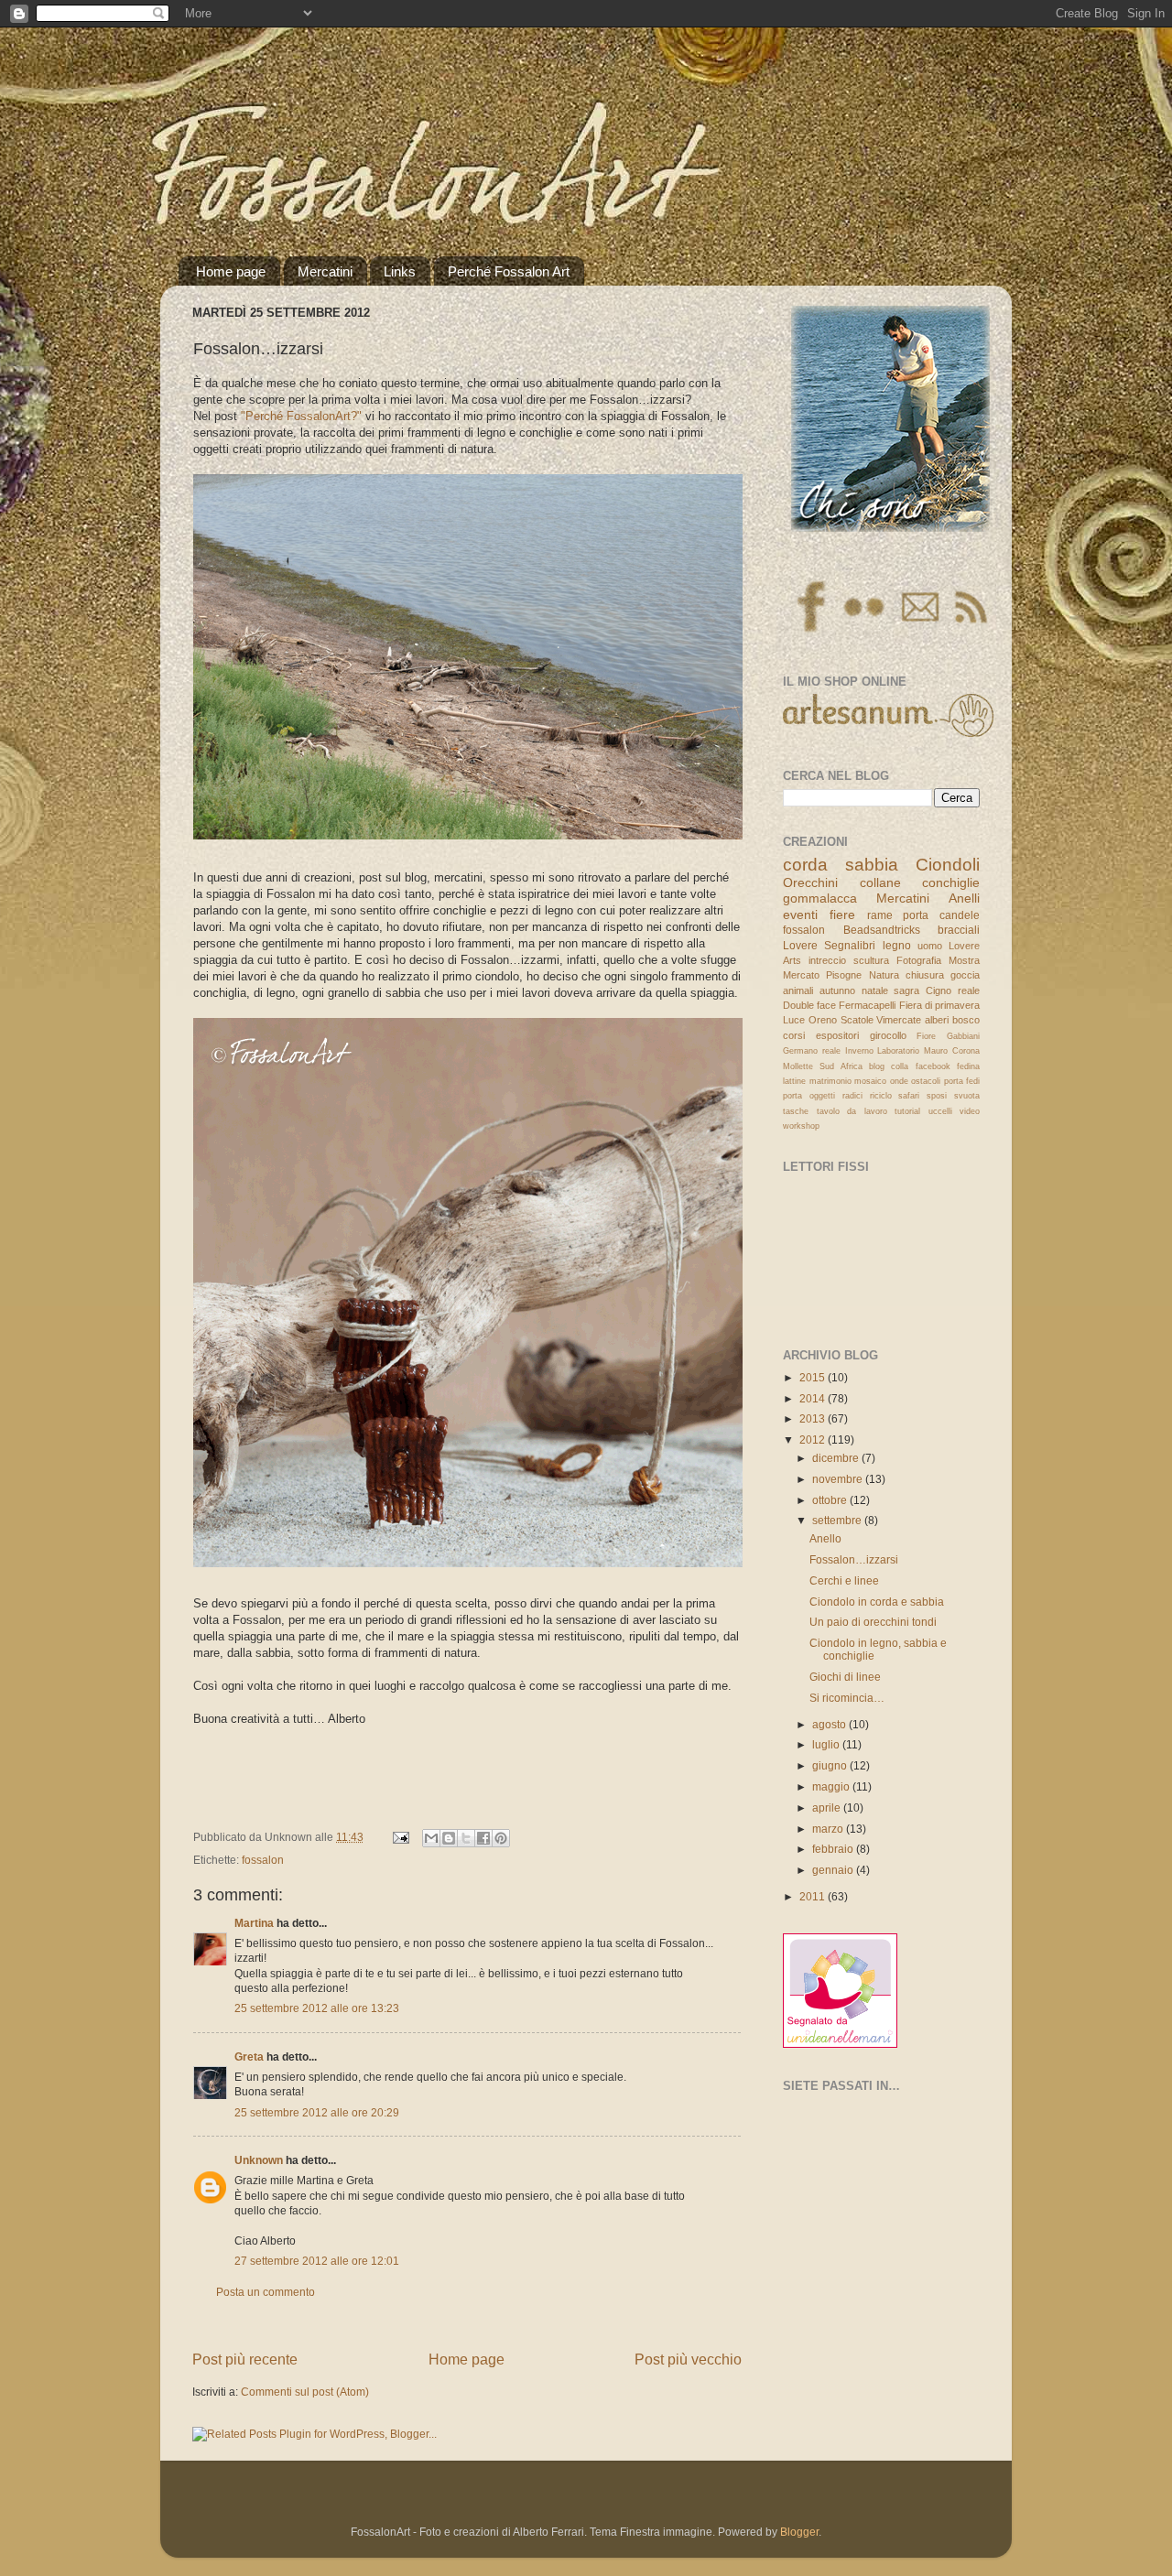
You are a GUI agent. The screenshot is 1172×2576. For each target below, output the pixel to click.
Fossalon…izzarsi (854, 1559)
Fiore (926, 1036)
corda (805, 865)
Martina (254, 1923)
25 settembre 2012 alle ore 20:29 (317, 2112)
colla (900, 1066)
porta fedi (962, 1081)
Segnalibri (850, 945)
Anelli (964, 898)
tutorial (907, 1111)
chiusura (925, 975)
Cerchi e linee (844, 1580)
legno (897, 945)
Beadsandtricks (882, 930)
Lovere (800, 945)
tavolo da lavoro (852, 1111)
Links (400, 271)
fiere (842, 915)
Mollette (798, 1066)
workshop (801, 1126)
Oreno (823, 1020)
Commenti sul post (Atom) (305, 2392)
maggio (832, 1786)
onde (899, 1081)
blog (877, 1066)
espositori (837, 1035)
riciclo (881, 1096)
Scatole (857, 1020)
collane (880, 882)
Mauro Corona (952, 1051)
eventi (800, 915)
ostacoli (926, 1081)
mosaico (870, 1081)
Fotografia (919, 960)
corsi (794, 1035)
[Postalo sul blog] (449, 1838)
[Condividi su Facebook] (483, 1838)
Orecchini (810, 882)
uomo (930, 946)
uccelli (940, 1111)
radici (852, 1096)
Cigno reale (953, 990)
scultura (871, 960)
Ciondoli (948, 865)
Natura (884, 975)
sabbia (872, 865)
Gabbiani (963, 1036)
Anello (825, 1538)
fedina (968, 1066)
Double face (809, 1005)
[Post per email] (400, 1837)
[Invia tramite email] (431, 1838)
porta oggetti (809, 1096)
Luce (794, 1020)
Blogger (799, 2532)
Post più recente (245, 2359)
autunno (837, 990)
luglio (827, 1744)
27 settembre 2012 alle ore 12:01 (317, 2261)
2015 (814, 1377)
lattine (794, 1081)
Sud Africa (841, 1066)
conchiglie (951, 882)
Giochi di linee (845, 1677)
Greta (249, 2056)
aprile (828, 1808)
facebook (933, 1066)
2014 (814, 1398)
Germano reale (812, 1051)
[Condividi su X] (466, 1838)
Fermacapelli (867, 1005)
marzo (829, 1829)
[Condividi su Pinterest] (501, 1838)
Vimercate (899, 1020)
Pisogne (844, 975)
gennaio (834, 1870)
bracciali (959, 930)
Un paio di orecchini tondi (873, 1622)
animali (798, 990)
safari (909, 1096)
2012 (814, 1440)
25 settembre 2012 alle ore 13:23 (317, 2008)
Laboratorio (898, 1051)
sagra (906, 990)
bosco (966, 1020)
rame (880, 915)
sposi (937, 1096)
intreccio (827, 960)
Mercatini (325, 271)
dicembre (837, 1458)
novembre (839, 1479)
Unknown (259, 2160)
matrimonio (830, 1081)
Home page (231, 271)
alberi (937, 1020)
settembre (838, 1520)
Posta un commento (266, 2292)
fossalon (263, 1860)
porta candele (941, 915)
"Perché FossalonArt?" (301, 416)
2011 (814, 1896)
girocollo (888, 1035)
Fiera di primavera (939, 1005)
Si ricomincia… (847, 1698)
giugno (831, 1765)
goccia (965, 975)
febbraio (834, 1849)
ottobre (831, 1500)
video (970, 1111)
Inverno (859, 1051)
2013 (814, 1418)
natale (875, 990)
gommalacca (820, 898)
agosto (830, 1724)
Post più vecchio (688, 2359)
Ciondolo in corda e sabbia (877, 1602)
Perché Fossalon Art (509, 271)
